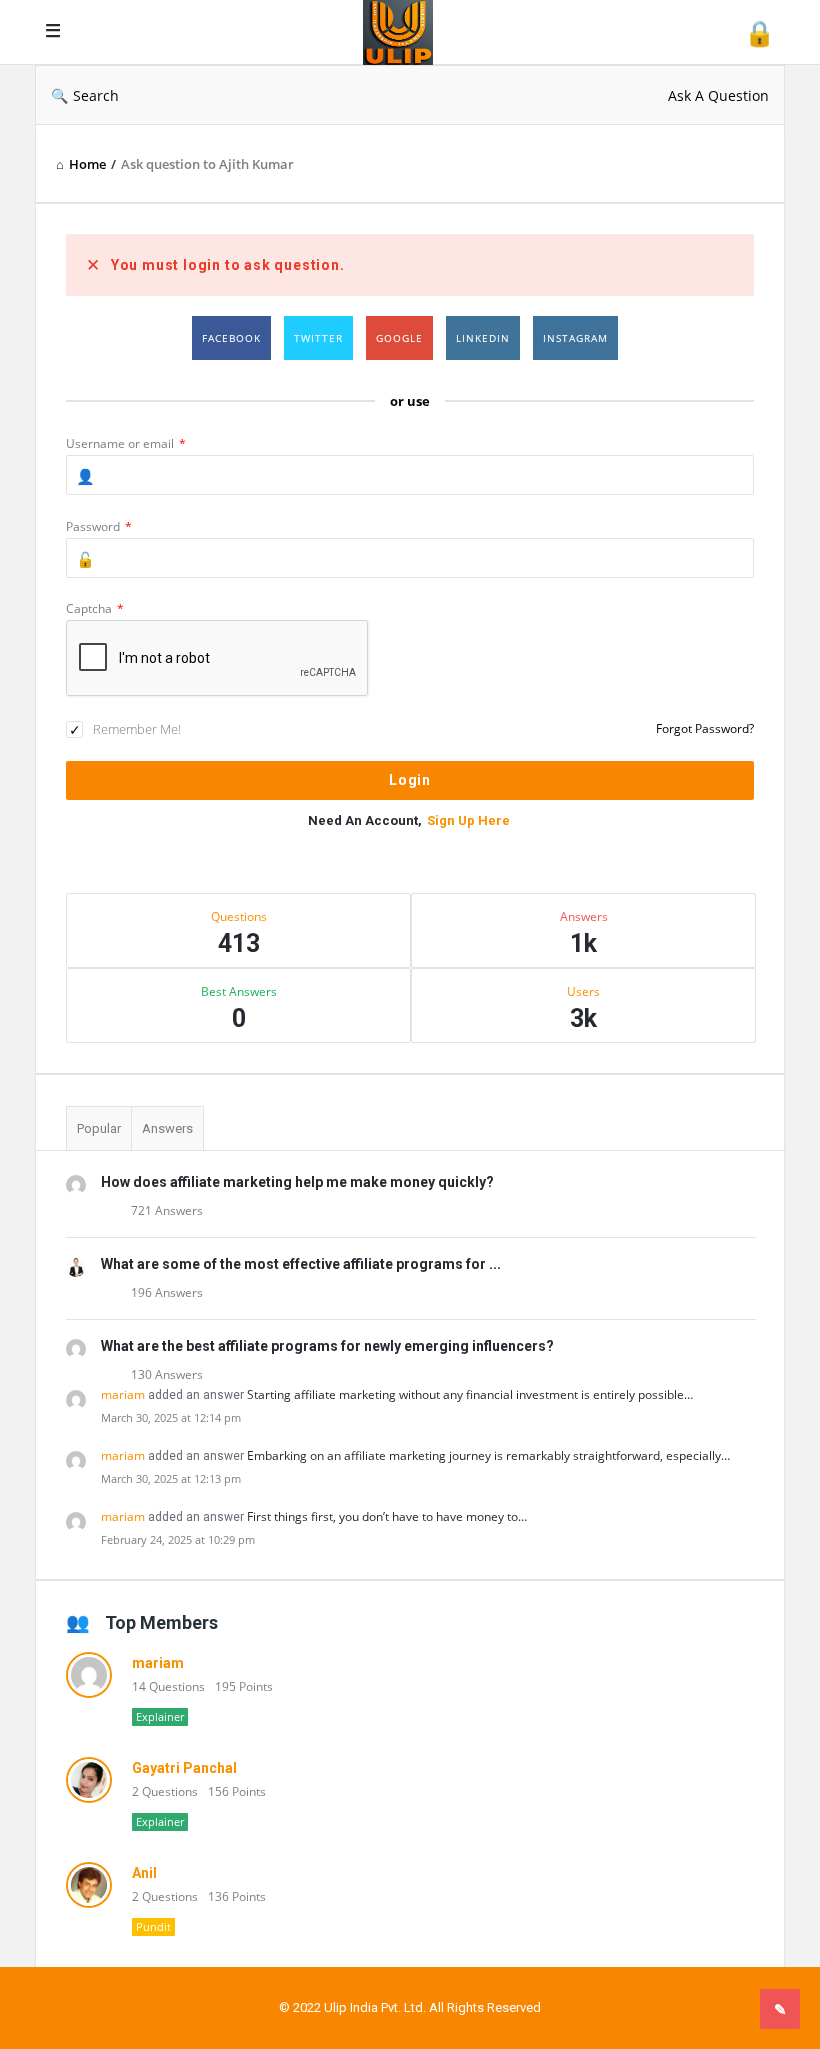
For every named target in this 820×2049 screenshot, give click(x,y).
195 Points (244, 1686)
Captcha (95, 608)
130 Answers (167, 1374)
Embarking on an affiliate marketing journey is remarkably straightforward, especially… (488, 1455)
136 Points (237, 1896)
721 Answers (167, 1210)
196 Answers (167, 1292)
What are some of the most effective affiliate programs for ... (301, 1264)
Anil (144, 1873)
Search (96, 95)
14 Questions (168, 1686)
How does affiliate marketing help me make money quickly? (297, 1182)
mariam (123, 1394)
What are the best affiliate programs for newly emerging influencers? (327, 1346)
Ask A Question (718, 95)
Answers (167, 1128)
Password (99, 526)
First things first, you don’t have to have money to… (387, 1516)
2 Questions (165, 1791)
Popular (99, 1128)
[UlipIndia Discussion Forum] (408, 32)
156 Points (237, 1791)
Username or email (126, 443)
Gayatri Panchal (184, 1768)
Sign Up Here (468, 820)
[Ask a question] (780, 2009)
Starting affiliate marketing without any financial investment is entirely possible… (470, 1394)
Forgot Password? (705, 728)
